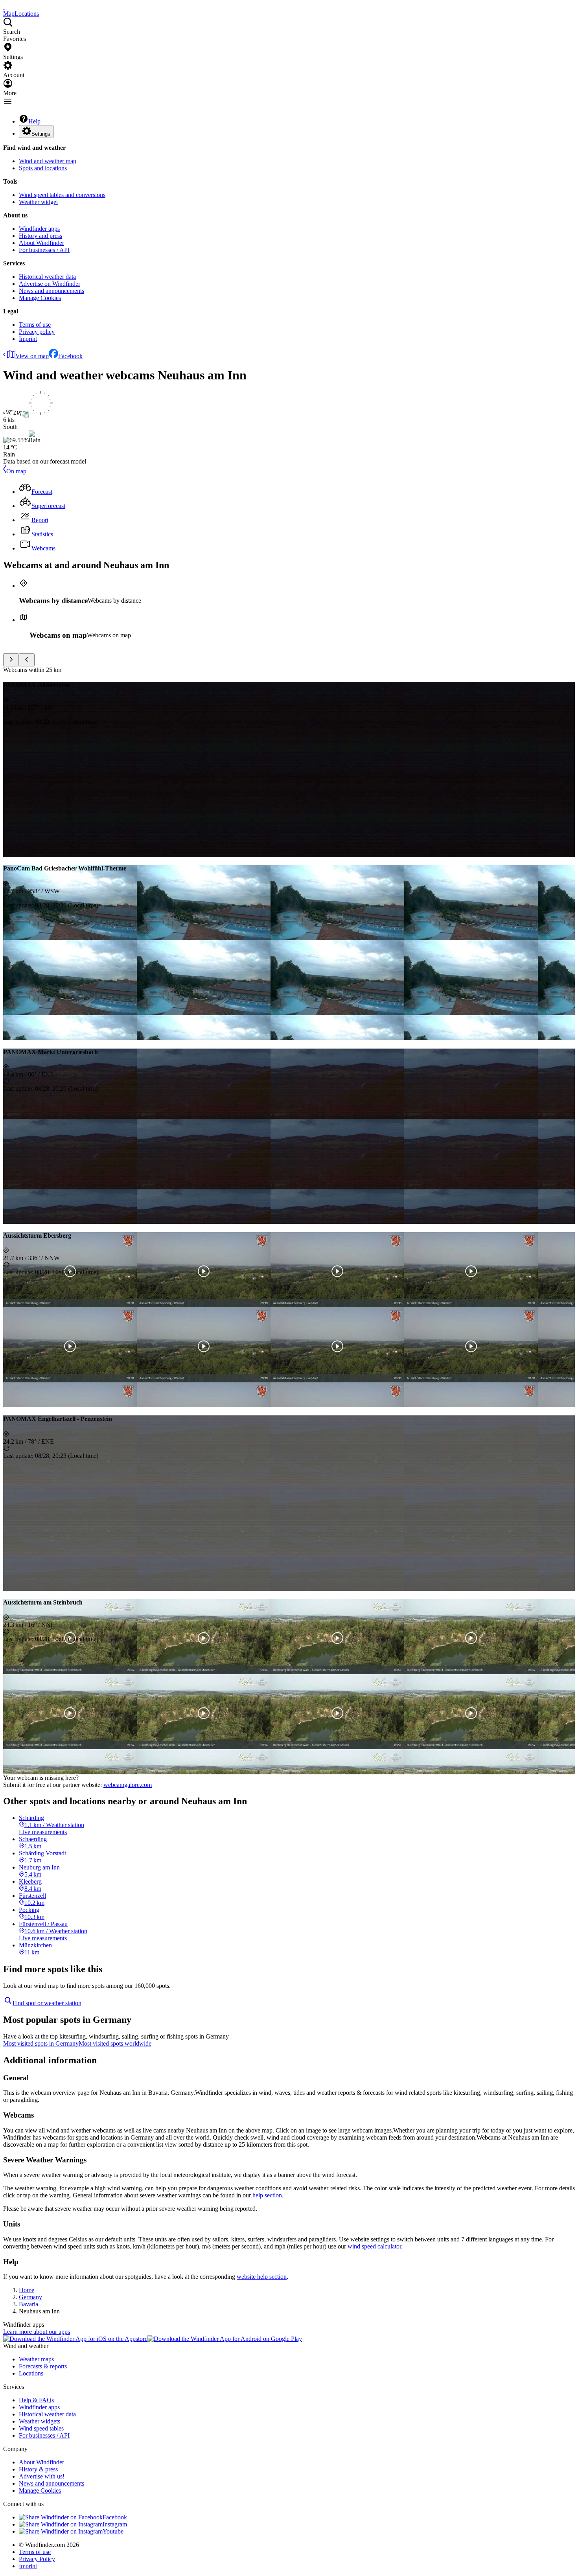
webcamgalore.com (128, 1785)
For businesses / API (44, 250)
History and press (40, 236)
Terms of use (35, 325)
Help (34, 121)
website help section (262, 2277)
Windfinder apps (39, 229)
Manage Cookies (40, 298)
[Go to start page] (4, 6)
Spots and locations (43, 168)
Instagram (115, 2524)
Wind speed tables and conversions (62, 195)
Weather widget (38, 202)
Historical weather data (47, 277)
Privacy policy (37, 332)
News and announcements (52, 291)
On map (16, 471)
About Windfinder (41, 243)
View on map (32, 356)
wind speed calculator (374, 2246)
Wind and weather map (48, 161)
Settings (41, 134)
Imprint (28, 339)
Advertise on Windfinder (50, 284)
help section (267, 2195)
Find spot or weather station (47, 2003)
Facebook (70, 356)
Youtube (113, 2531)
